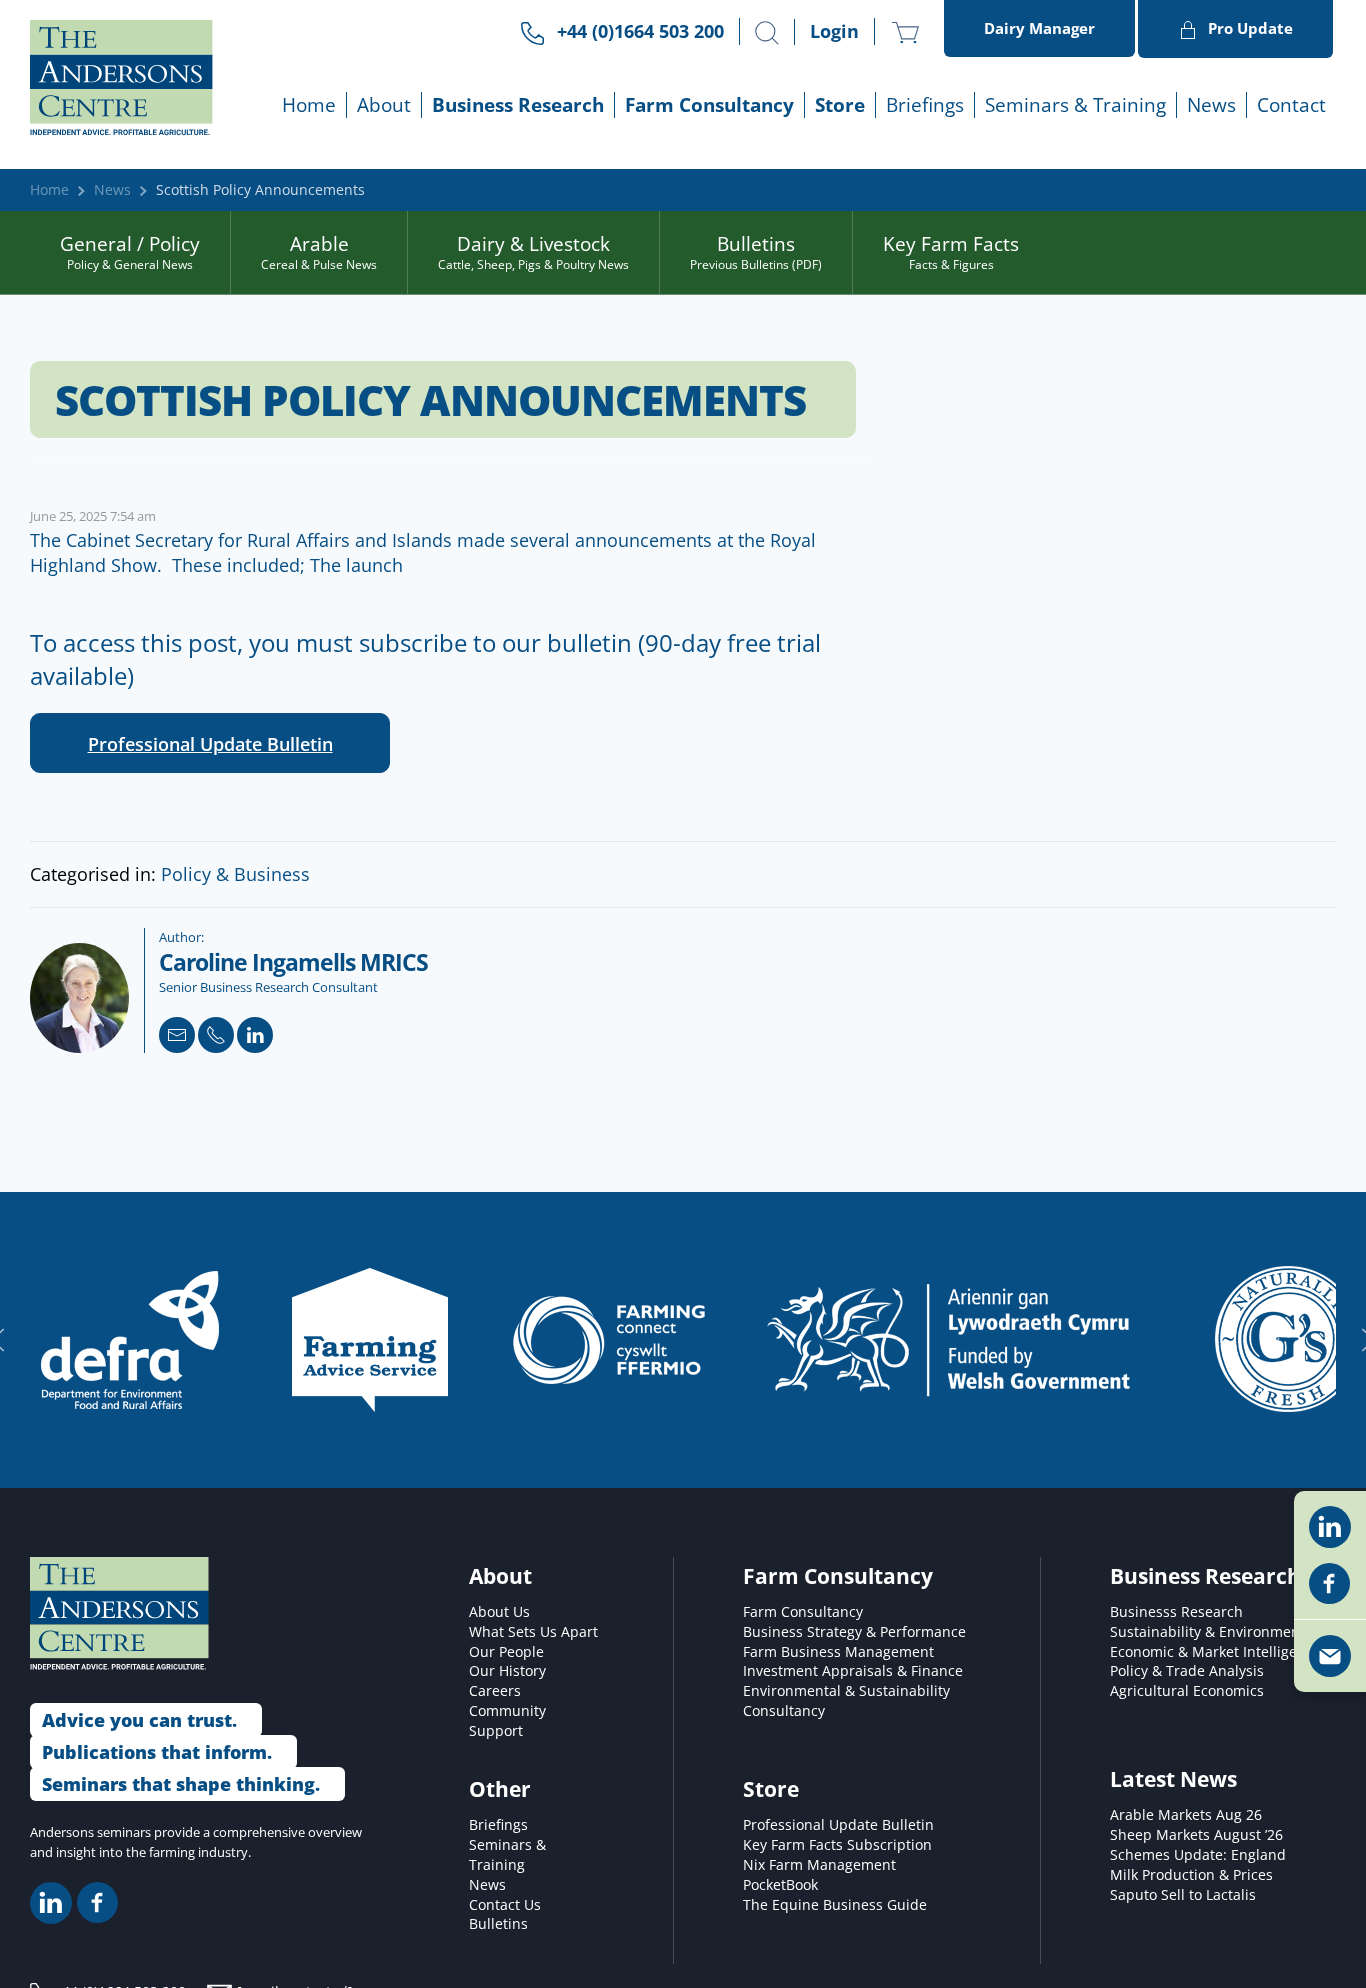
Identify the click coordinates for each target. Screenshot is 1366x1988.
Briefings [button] (925, 104)
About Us (499, 1612)
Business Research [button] (518, 104)
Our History (507, 1671)
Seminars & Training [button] (1075, 104)
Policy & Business (235, 874)
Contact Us (505, 1905)
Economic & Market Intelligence (1215, 1652)
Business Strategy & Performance (854, 1632)
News (1211, 104)
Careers (495, 1691)
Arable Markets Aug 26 (1186, 1815)
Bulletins (756, 252)
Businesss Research (1176, 1612)
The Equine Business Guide (835, 1905)
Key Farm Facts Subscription (837, 1845)
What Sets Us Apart (533, 1632)
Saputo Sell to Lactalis (1183, 1895)
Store (840, 104)
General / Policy (130, 252)
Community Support (507, 1721)
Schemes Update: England (1198, 1855)
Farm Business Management (838, 1652)
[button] (767, 33)
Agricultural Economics (1187, 1691)
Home (309, 104)
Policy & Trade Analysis (1187, 1671)
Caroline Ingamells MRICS (293, 962)
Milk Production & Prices (1191, 1875)
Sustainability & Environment (1207, 1632)
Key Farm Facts (951, 252)
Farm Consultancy (803, 1612)
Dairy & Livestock (533, 252)
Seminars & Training (507, 1855)
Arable (319, 252)
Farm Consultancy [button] (709, 104)
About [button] (384, 104)
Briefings (498, 1825)
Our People (506, 1652)
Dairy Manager (1039, 28)
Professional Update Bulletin (210, 744)
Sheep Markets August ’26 (1196, 1835)
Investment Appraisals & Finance (853, 1671)
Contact (1291, 104)
